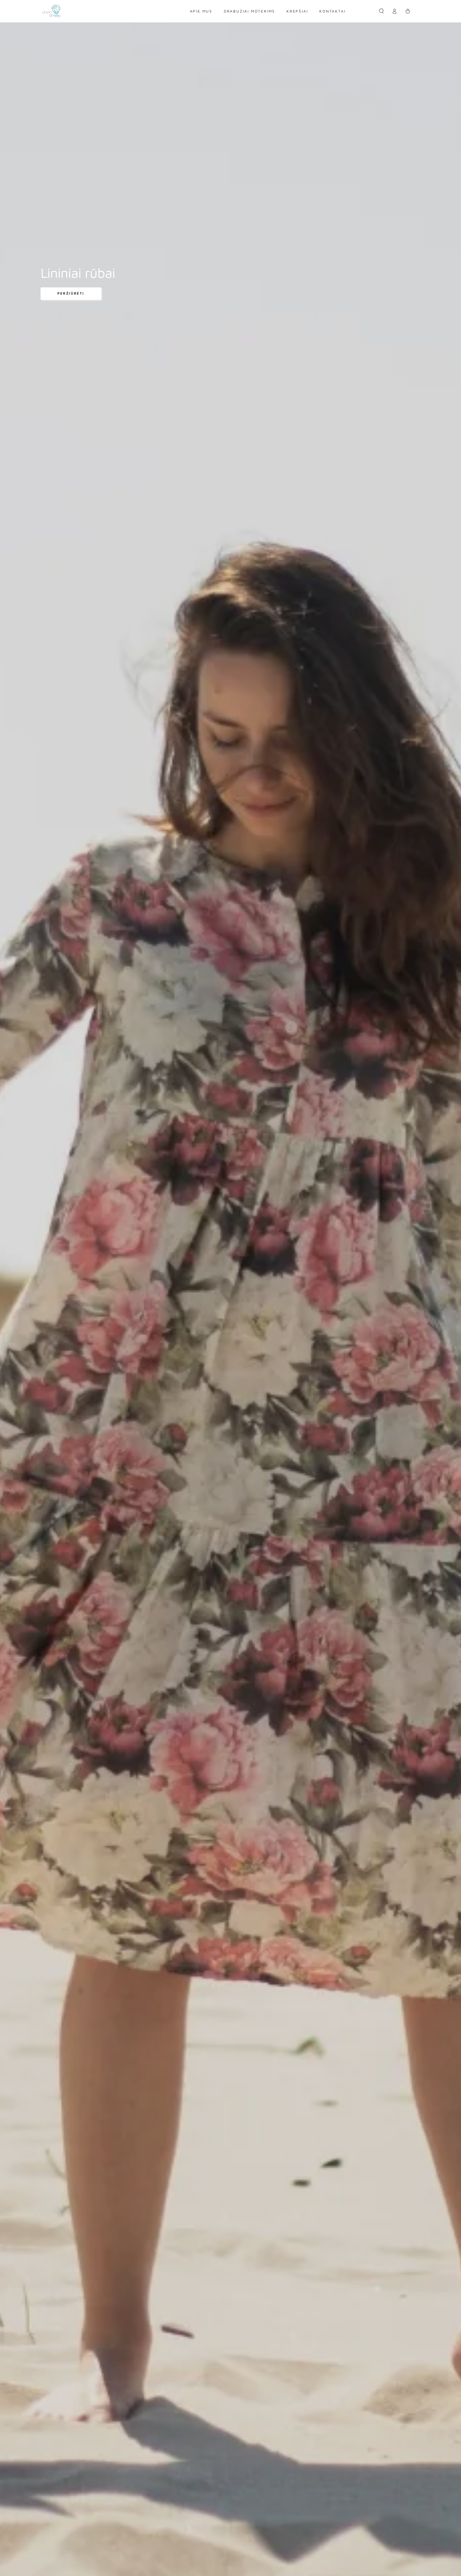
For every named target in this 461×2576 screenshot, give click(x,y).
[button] (381, 11)
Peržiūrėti (71, 293)
